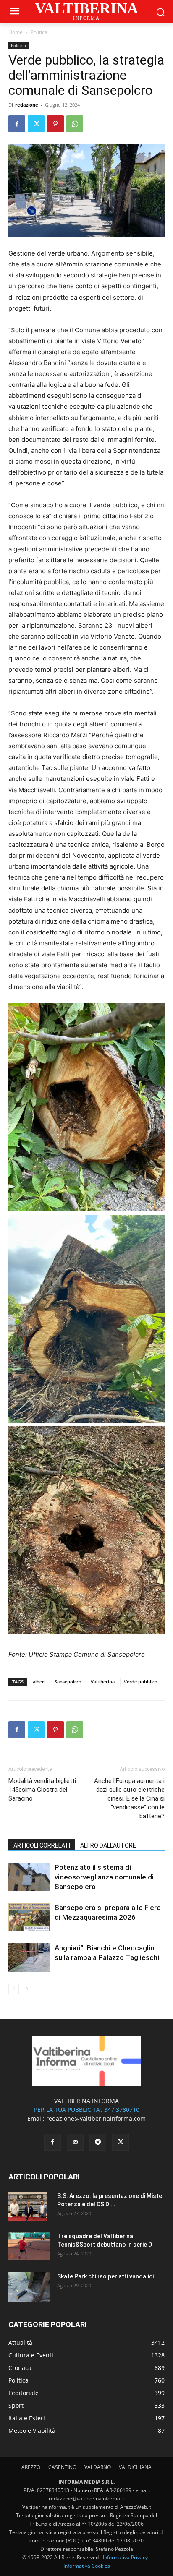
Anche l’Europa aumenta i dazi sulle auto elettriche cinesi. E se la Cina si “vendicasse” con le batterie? (129, 1798)
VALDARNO (98, 2467)
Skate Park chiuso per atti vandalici (105, 2276)
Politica (39, 32)
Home (16, 32)
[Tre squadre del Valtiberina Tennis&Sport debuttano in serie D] (29, 2246)
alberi (39, 1682)
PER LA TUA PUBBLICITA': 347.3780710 (87, 2110)
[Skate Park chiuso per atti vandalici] (29, 2287)
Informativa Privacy (125, 2557)
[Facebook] (17, 124)
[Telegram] (98, 2142)
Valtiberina (103, 1682)
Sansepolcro (68, 1682)
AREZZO (31, 2467)
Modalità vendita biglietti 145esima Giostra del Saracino (42, 1790)
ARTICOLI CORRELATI (42, 1845)
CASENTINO (62, 2467)
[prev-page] (14, 1989)
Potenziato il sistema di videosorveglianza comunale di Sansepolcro (104, 1877)
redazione (27, 105)
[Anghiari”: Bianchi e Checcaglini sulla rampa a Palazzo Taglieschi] (29, 1958)
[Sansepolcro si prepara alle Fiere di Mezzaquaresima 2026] (29, 1917)
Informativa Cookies (87, 2566)
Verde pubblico (141, 1682)
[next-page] (27, 1989)
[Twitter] (36, 124)
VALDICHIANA (135, 2467)
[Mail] (75, 2142)
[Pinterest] (55, 124)
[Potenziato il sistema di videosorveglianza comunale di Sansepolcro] (29, 1877)
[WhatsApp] (75, 124)
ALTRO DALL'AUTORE (108, 1845)
